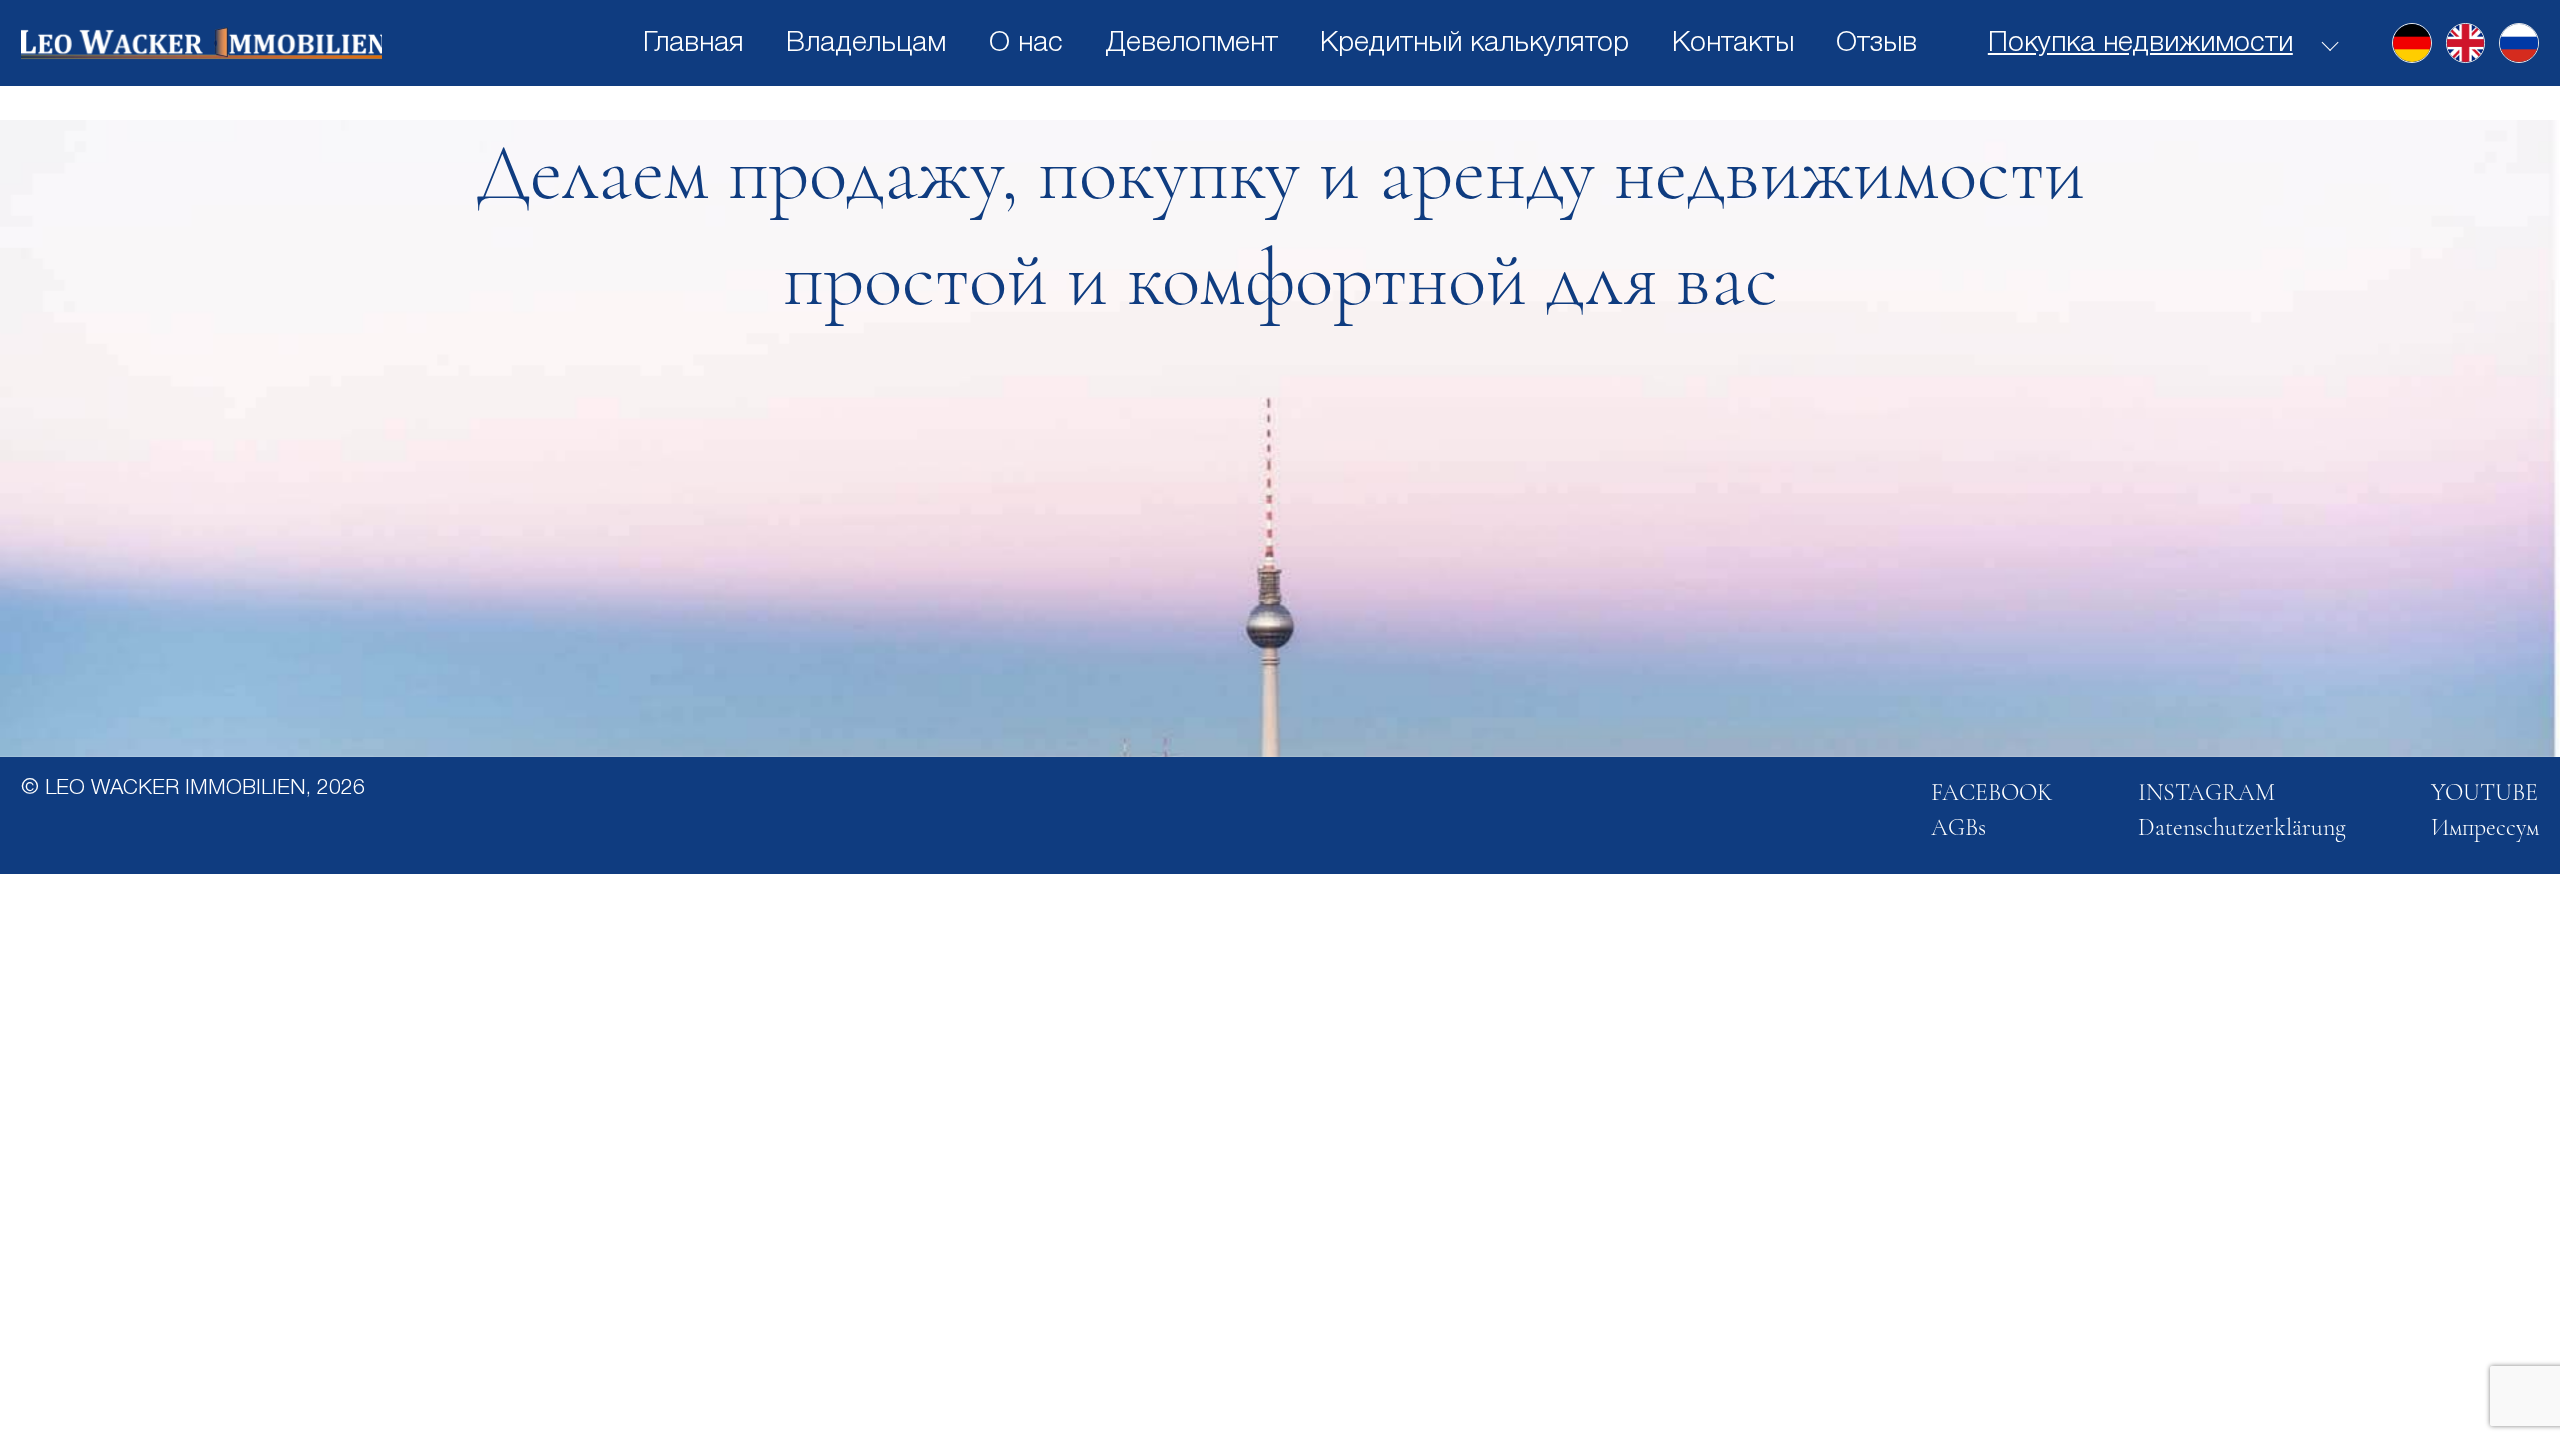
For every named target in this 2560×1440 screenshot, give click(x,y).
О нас (1026, 43)
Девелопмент (1191, 43)
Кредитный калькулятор (1474, 43)
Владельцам (866, 43)
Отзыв (1876, 43)
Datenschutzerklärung (2242, 827)
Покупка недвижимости (2140, 43)
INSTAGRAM (2206, 792)
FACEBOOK (1992, 792)
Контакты (1733, 43)
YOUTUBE (2484, 792)
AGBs (1958, 827)
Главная (693, 43)
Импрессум (2485, 827)
